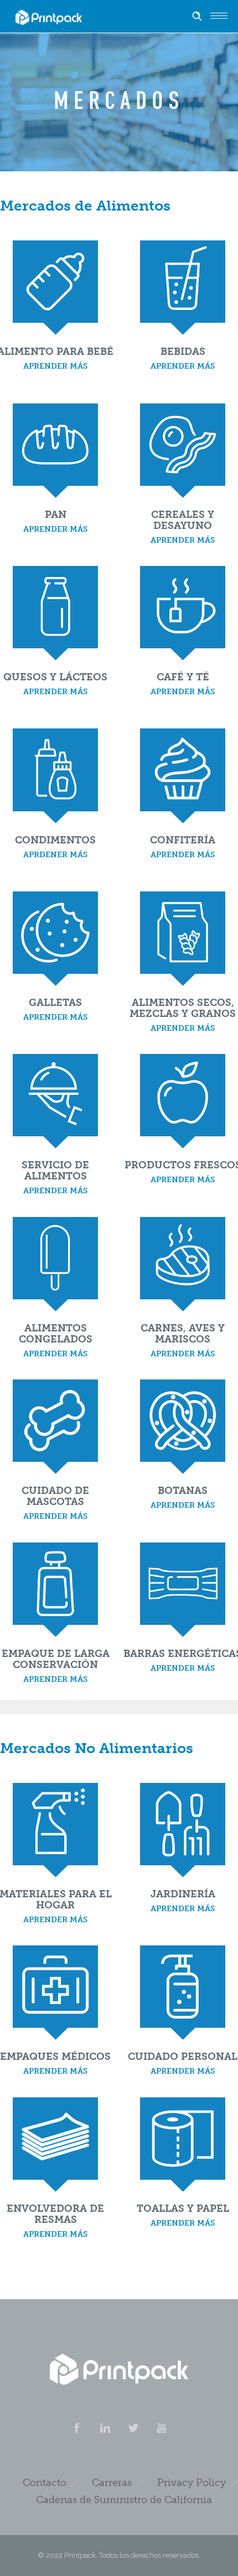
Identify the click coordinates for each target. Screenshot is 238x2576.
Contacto (45, 2483)
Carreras (112, 2483)
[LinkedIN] (105, 2428)
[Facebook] (76, 2428)
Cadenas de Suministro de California (124, 2500)
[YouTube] (161, 2428)
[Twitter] (133, 2428)
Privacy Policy (192, 2483)
